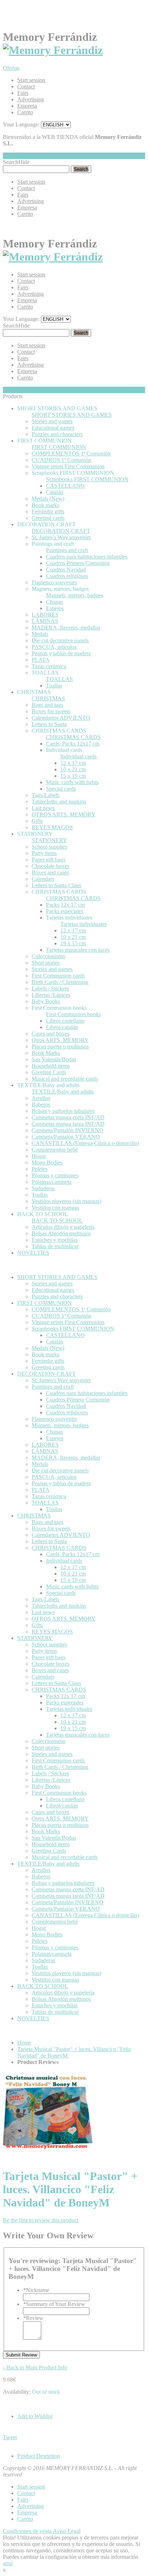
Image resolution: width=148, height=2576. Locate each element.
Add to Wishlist (35, 2416)
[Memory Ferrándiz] (53, 50)
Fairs (23, 93)
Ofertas (11, 68)
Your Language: (21, 124)
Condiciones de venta (27, 2531)
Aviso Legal (67, 2531)
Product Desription (39, 2456)
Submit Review (21, 2355)
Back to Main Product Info (35, 2367)
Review (33, 2318)
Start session (31, 80)
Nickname (36, 2290)
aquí (8, 2563)
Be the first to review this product (41, 2220)
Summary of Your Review (54, 2304)
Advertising (31, 99)
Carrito (25, 112)
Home (24, 2043)
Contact (26, 86)
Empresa (27, 106)
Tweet (10, 2437)
